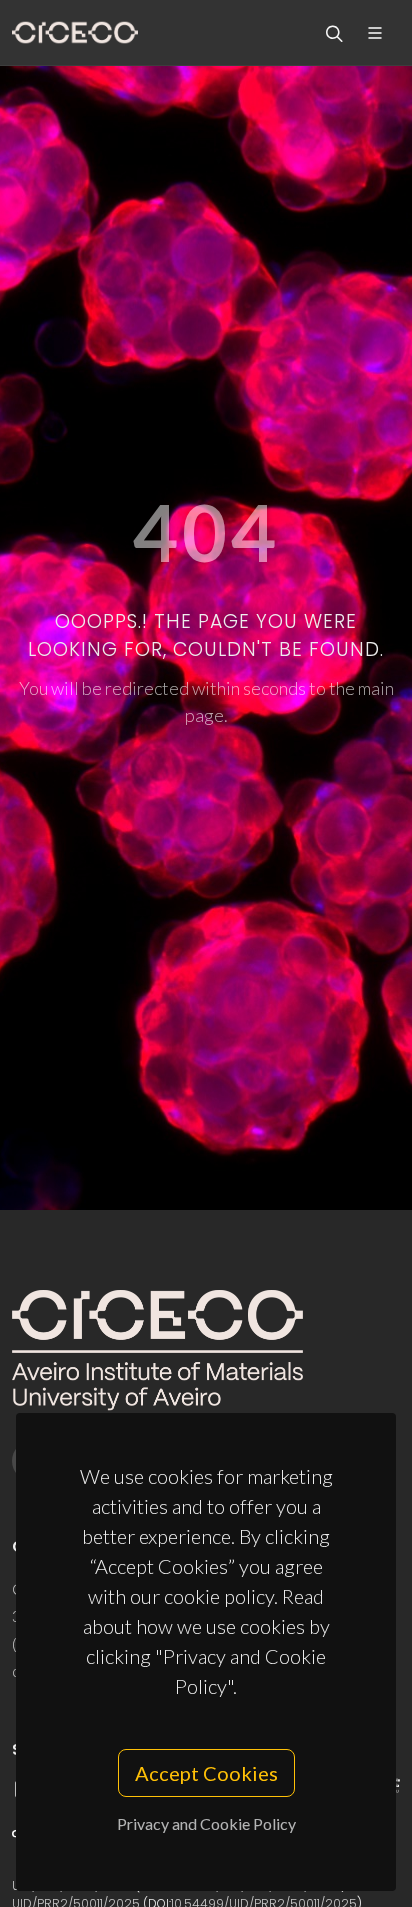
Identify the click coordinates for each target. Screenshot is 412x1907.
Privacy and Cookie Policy (206, 1823)
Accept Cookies (206, 1773)
